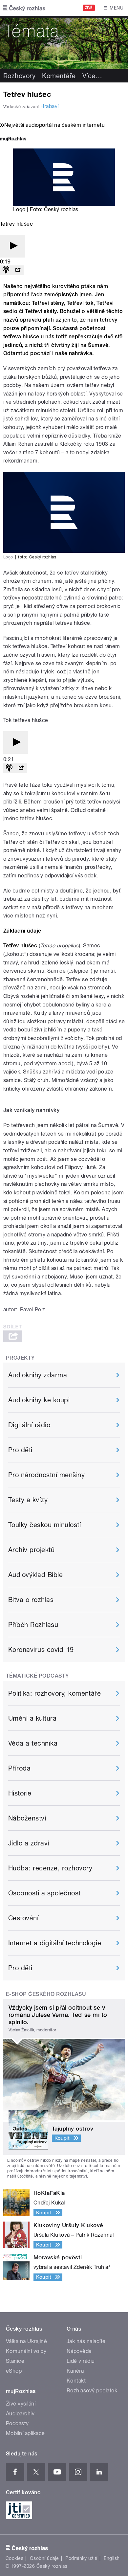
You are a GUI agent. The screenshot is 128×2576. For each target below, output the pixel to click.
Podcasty (17, 2423)
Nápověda (79, 2351)
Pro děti (20, 1450)
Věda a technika (33, 1743)
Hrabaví (49, 106)
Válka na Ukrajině (26, 2341)
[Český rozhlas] (24, 8)
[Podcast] (6, 270)
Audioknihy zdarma (38, 1375)
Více (92, 76)
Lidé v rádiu (81, 2361)
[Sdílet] (18, 270)
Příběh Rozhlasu (33, 1625)
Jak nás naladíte (86, 2341)
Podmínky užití (81, 2558)
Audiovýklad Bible (35, 1575)
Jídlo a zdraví (29, 1843)
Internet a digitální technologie (55, 1943)
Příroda (19, 1768)
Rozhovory (19, 76)
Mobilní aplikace (25, 2433)
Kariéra (75, 2371)
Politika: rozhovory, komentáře (54, 1693)
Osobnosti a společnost (44, 1893)
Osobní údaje (44, 2558)
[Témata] (64, 43)
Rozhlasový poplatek (92, 2391)
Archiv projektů (31, 1550)
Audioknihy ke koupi (39, 1400)
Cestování (23, 1918)
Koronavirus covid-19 (41, 1650)
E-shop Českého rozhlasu (46, 1994)
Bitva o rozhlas (31, 1600)
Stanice (15, 2361)
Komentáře (59, 76)
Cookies (14, 2558)
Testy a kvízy (28, 1500)
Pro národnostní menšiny (46, 1475)
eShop (14, 2371)
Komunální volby (26, 2351)
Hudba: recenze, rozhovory (50, 1868)
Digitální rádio (29, 1425)
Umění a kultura (32, 1718)
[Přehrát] (12, 246)
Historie (20, 1793)
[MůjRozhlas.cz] (13, 139)
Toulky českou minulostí (44, 1525)
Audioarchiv (20, 2414)
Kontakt (76, 2381)
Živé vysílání (21, 2404)
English (112, 2558)
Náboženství (27, 1818)
